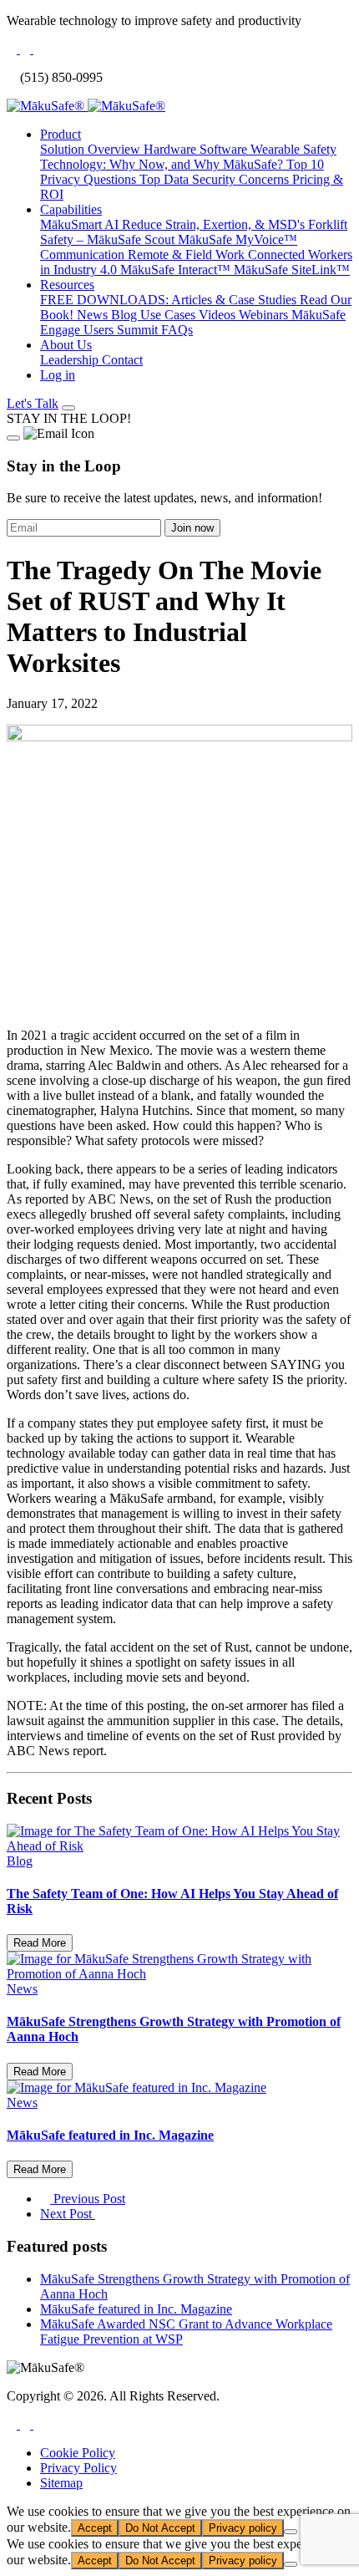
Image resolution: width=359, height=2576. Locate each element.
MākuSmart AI (81, 224)
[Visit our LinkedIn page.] (27, 2424)
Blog (126, 315)
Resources (67, 285)
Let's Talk (33, 403)
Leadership (71, 360)
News (94, 315)
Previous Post (88, 2199)
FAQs (177, 330)
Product (61, 134)
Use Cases (169, 315)
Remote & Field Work (188, 255)
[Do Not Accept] (291, 2532)
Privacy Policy (78, 2468)
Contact (122, 360)
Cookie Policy (78, 2453)
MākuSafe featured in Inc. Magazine (136, 2309)
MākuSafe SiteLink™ (292, 270)
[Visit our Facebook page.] (13, 2424)
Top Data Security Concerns (216, 179)
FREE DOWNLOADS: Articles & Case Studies (170, 300)
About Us (66, 345)
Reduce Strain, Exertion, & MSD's (215, 224)
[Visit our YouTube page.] (38, 2424)
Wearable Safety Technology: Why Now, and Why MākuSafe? (188, 157)
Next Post (68, 2214)
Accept (95, 2528)
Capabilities (71, 209)
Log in (58, 375)
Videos (219, 315)
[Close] (13, 438)
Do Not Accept (160, 2528)
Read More (40, 1943)
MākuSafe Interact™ (177, 270)
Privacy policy (243, 2528)
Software (225, 149)
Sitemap (61, 2483)
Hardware (172, 149)
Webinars (265, 315)
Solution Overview (92, 149)
